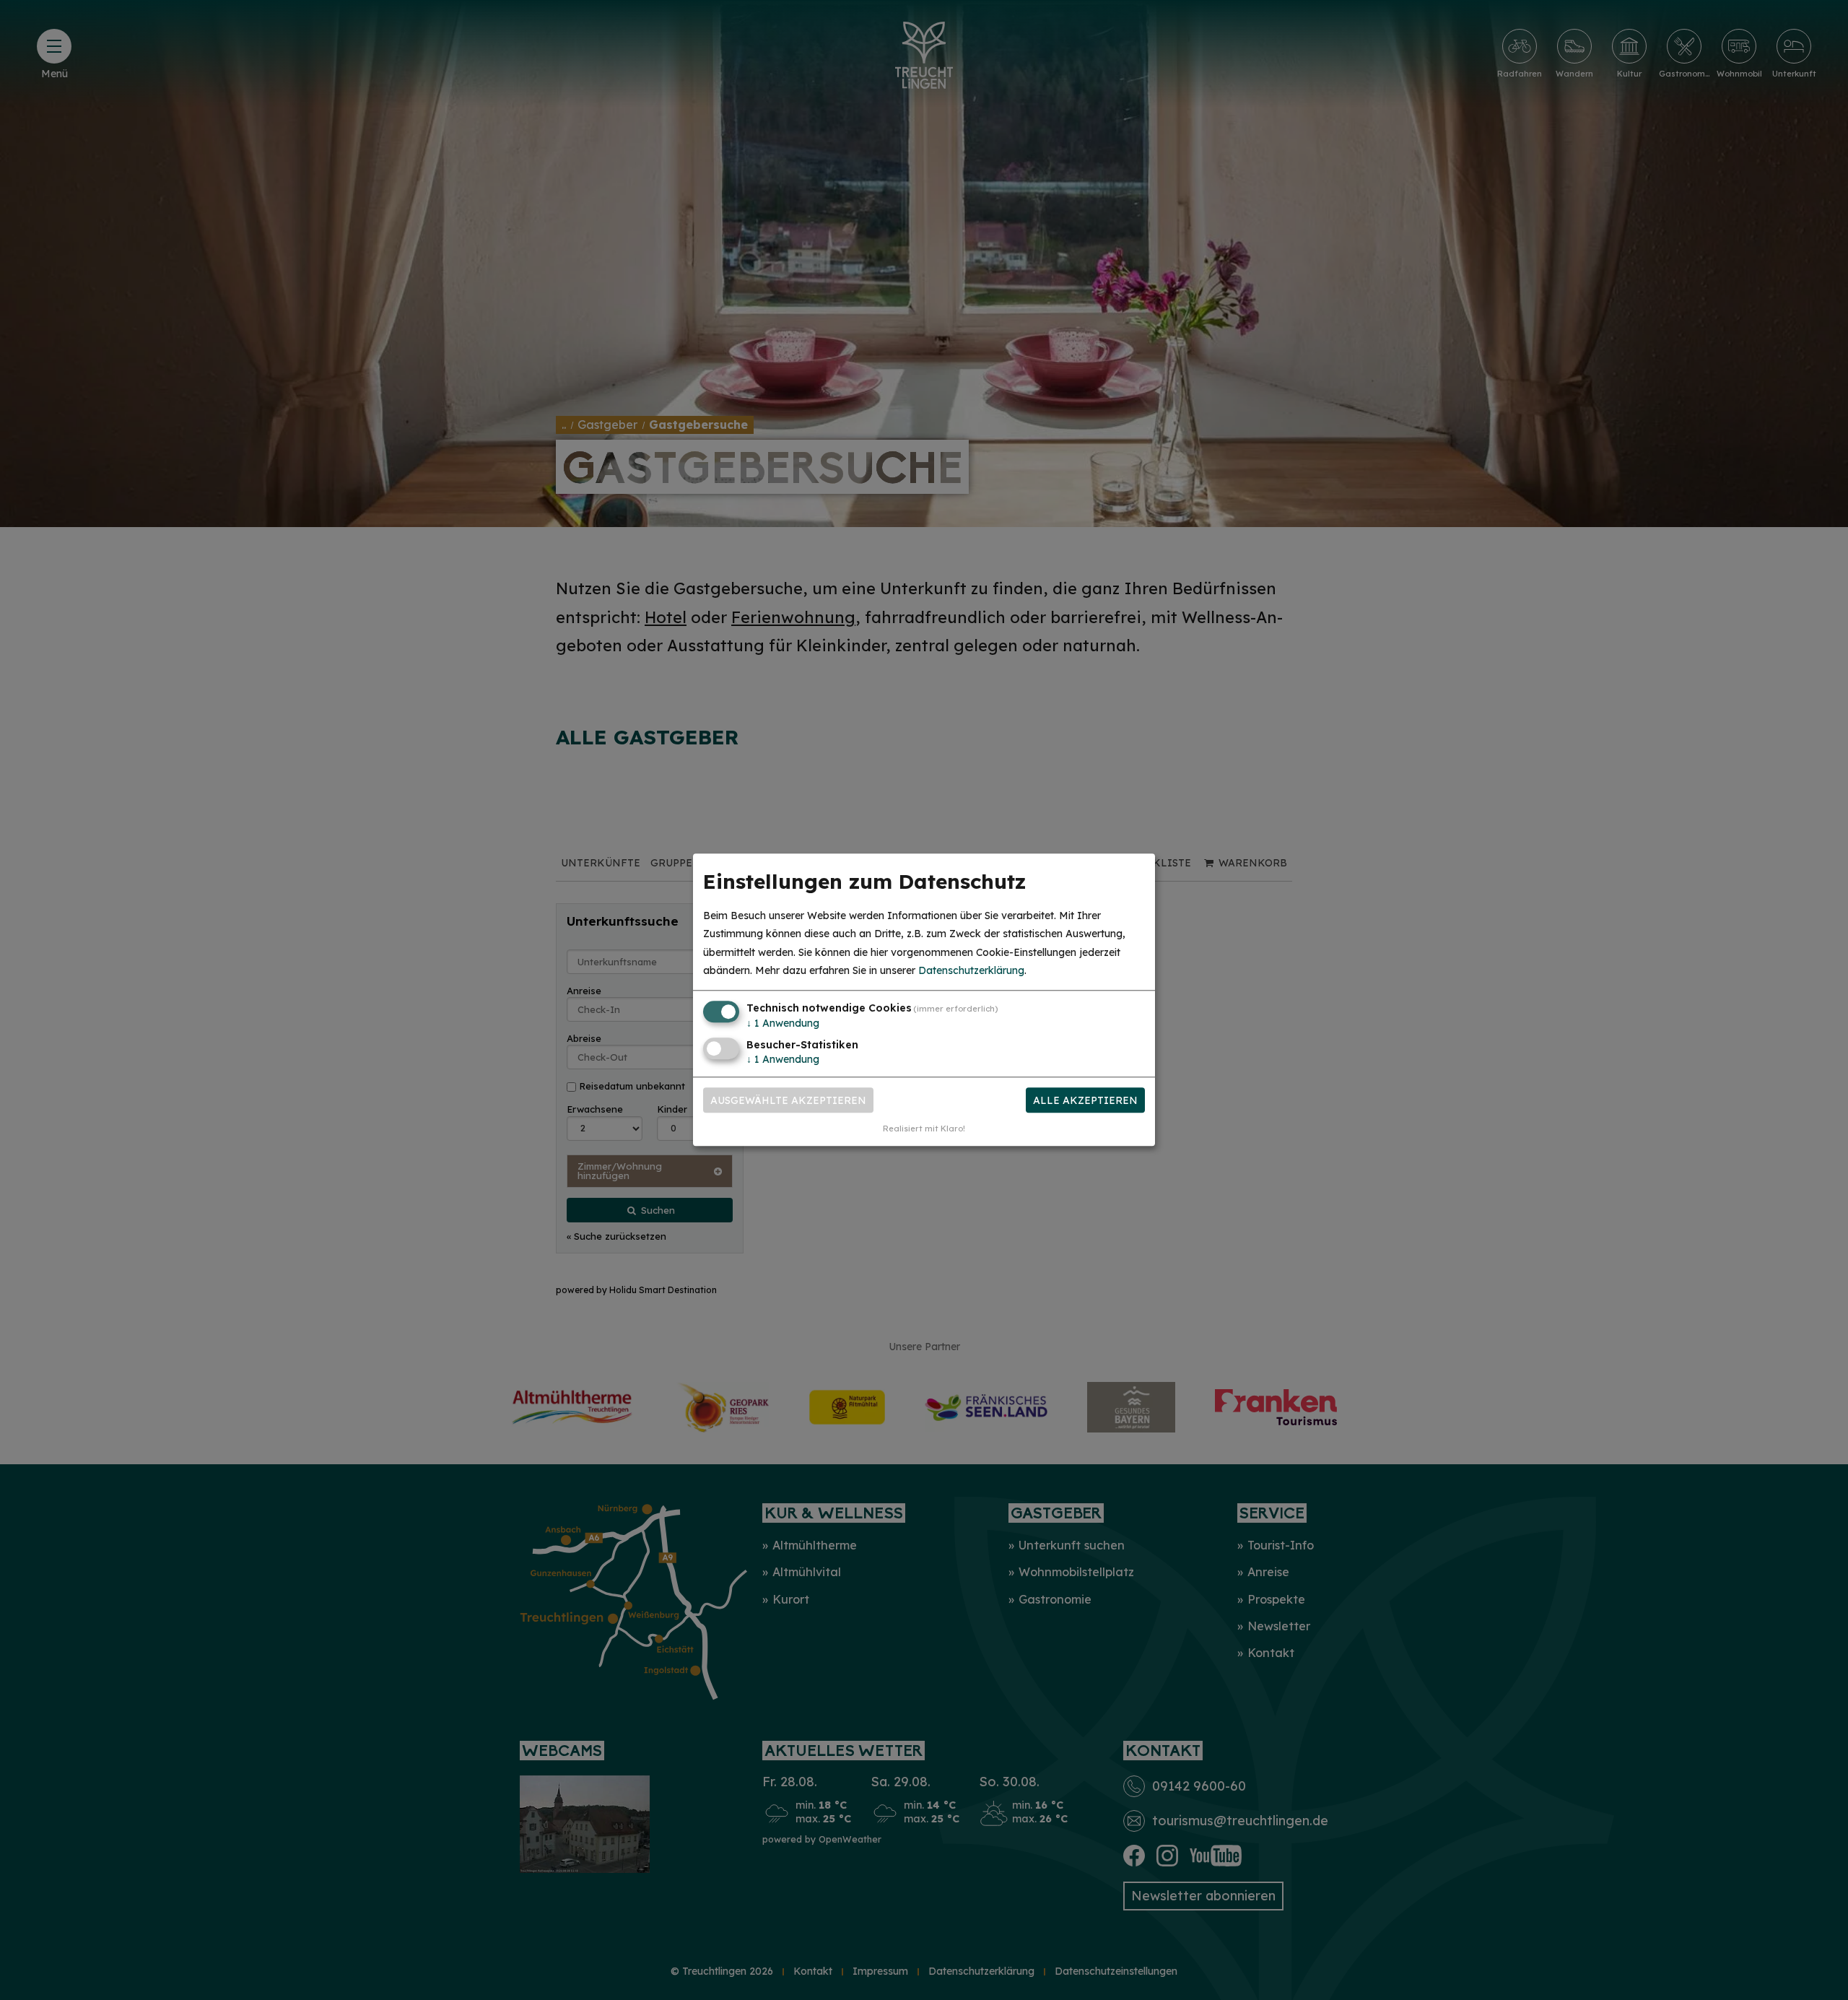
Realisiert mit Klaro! (924, 1129)
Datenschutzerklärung (971, 970)
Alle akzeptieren (1085, 1100)
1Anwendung (783, 1023)
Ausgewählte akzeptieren (788, 1100)
